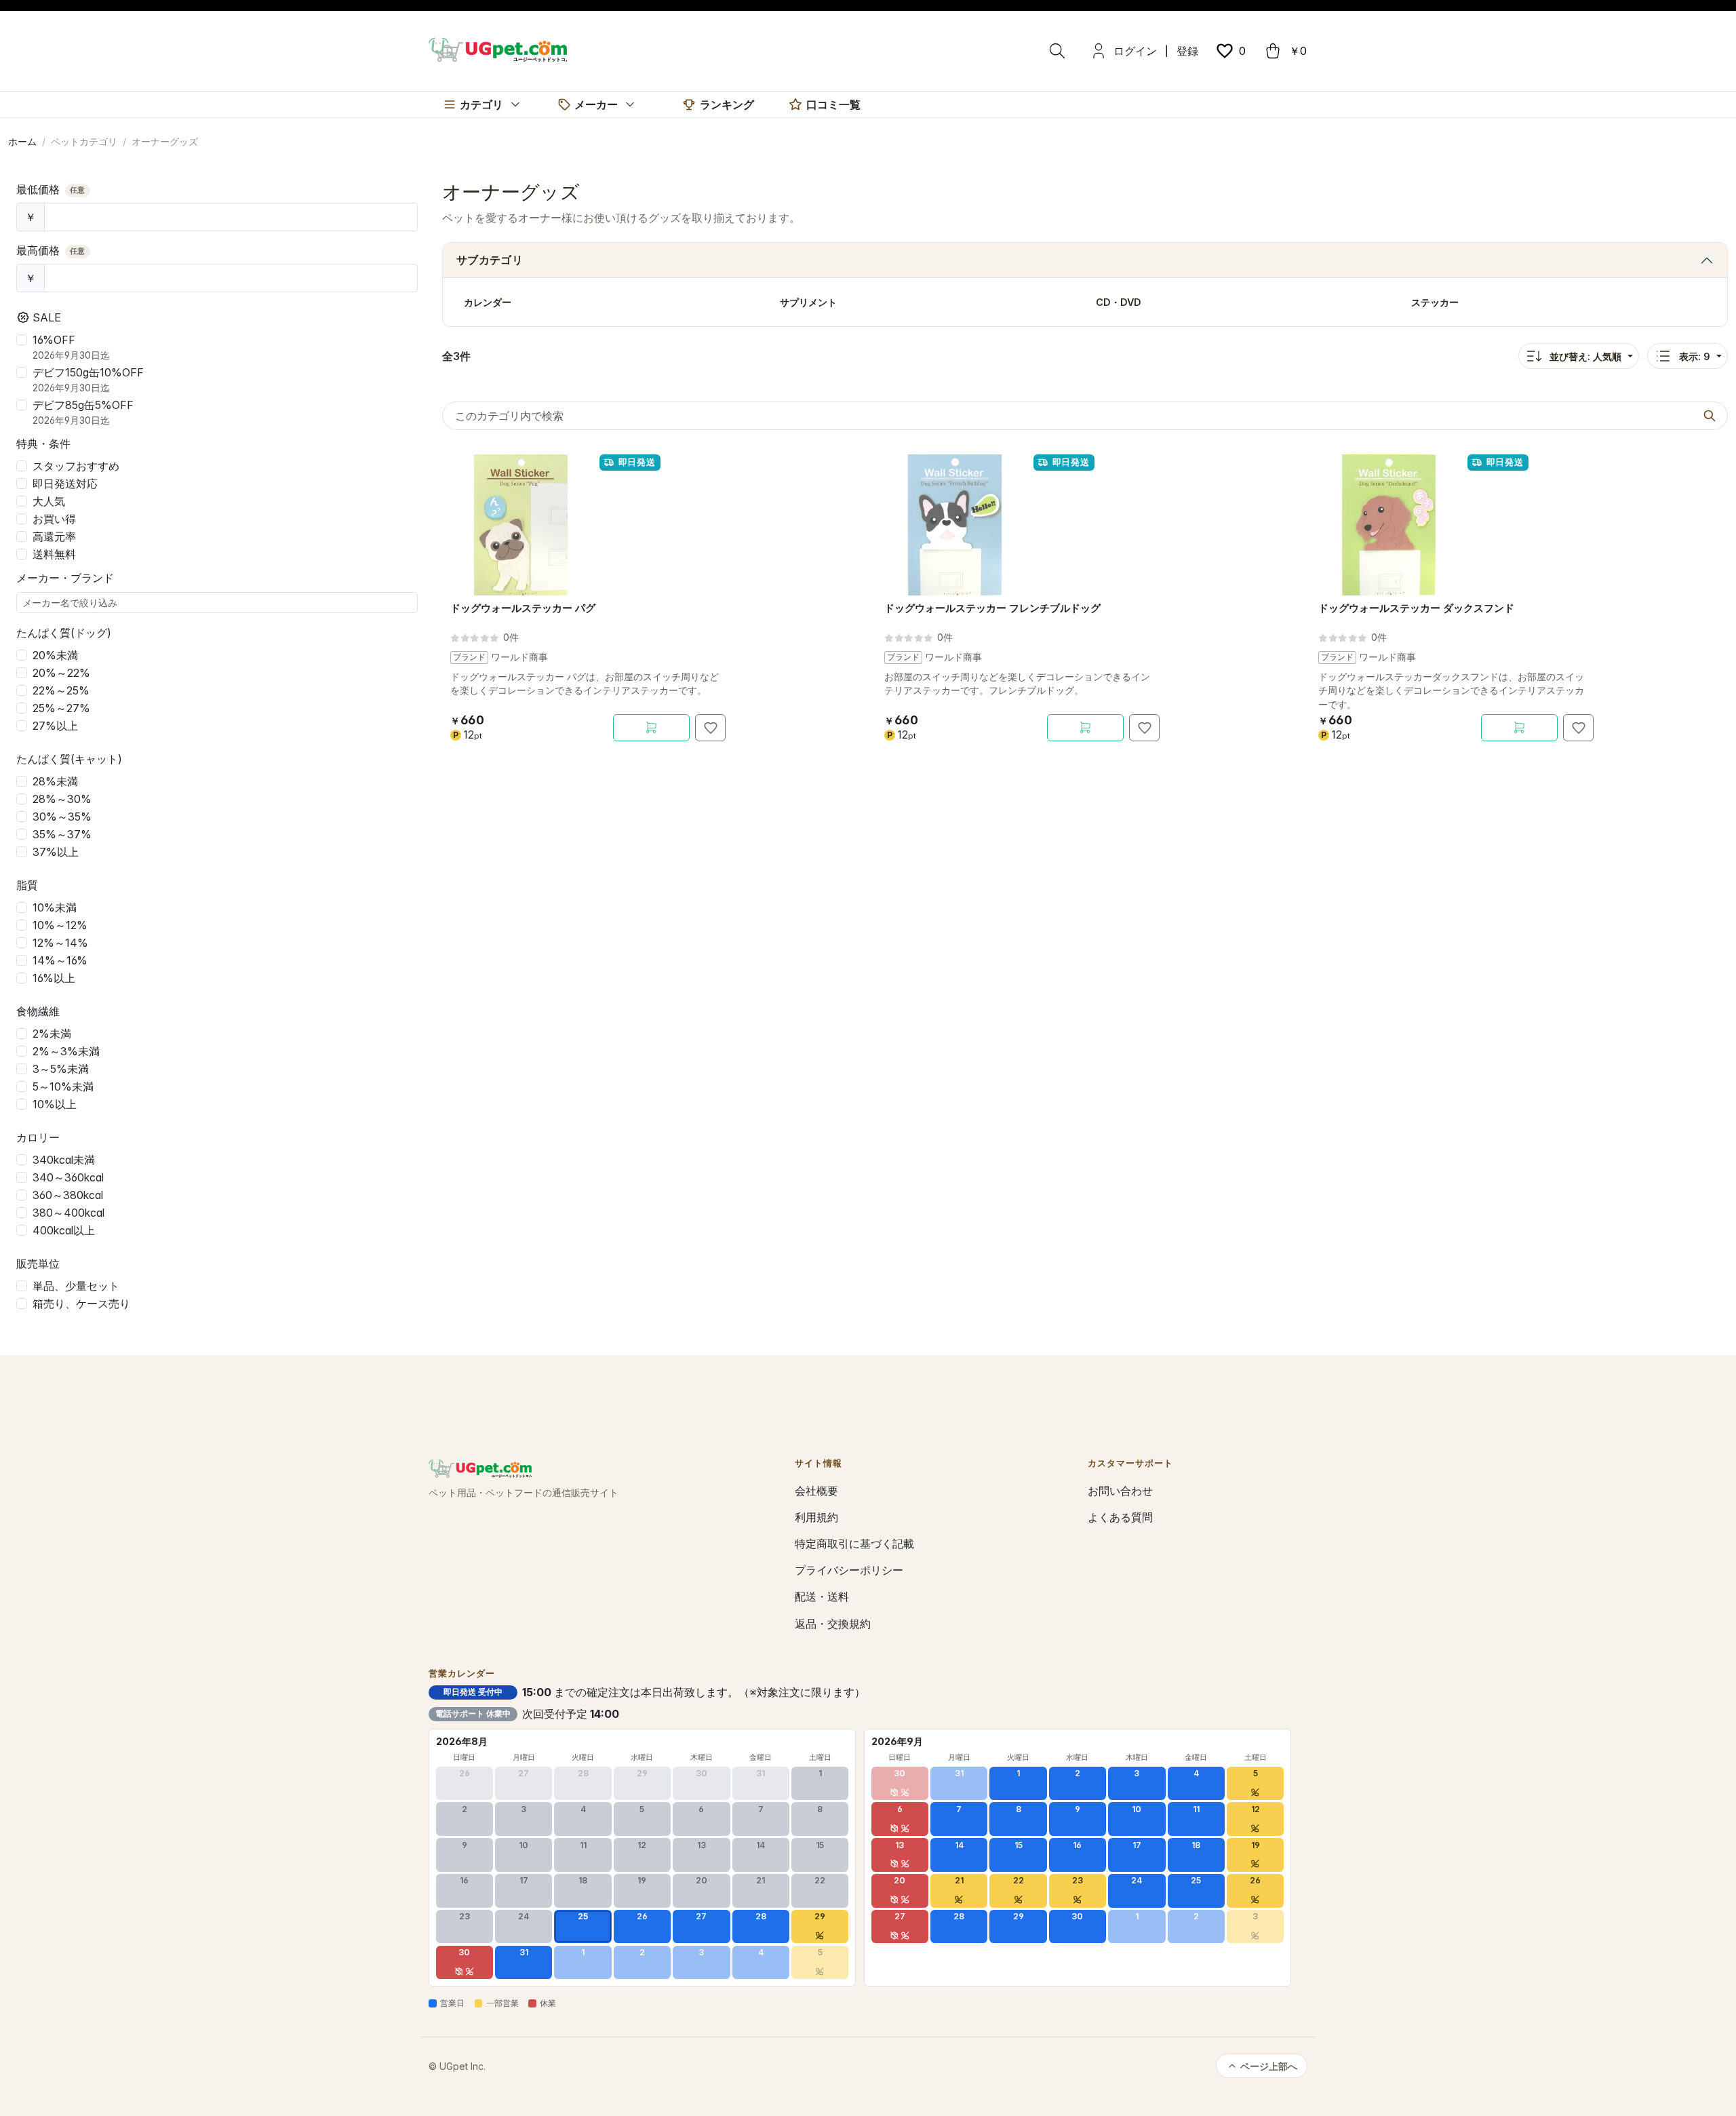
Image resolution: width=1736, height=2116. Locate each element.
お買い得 (54, 519)
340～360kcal (68, 1177)
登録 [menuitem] (1187, 51)
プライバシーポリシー (849, 1570)
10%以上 (55, 1104)
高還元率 (54, 536)
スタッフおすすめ (76, 466)
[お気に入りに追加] (710, 728)
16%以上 (54, 978)
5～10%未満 (63, 1086)
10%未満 (55, 907)
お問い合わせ (1120, 1491)
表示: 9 (1695, 356)
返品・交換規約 (833, 1624)
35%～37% (62, 834)
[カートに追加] (651, 728)
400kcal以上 (64, 1230)
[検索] (1057, 51)
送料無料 (54, 554)
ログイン (1135, 51)
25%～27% (61, 708)
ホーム (22, 141)
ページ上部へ (1269, 2066)
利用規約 (816, 1517)
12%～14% (60, 943)
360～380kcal (68, 1195)
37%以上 (56, 852)
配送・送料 (822, 1596)
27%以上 (55, 726)
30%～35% (62, 817)
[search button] (1710, 416)
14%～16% (60, 960)
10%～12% (60, 925)
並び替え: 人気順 (1585, 356)
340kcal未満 (64, 1160)
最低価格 (51, 189)
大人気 (49, 501)
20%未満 (55, 655)
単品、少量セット (76, 1286)
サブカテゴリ (490, 260)
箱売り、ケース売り (81, 1304)
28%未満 (55, 781)
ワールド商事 (519, 657)
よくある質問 (1120, 1517)
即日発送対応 (65, 484)
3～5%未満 (61, 1069)
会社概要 (816, 1491)
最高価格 (51, 250)
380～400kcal (68, 1213)
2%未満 (52, 1034)
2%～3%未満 (66, 1051)
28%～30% (62, 799)
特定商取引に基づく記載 (854, 1544)
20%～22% (61, 673)
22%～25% (61, 690)
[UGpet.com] (498, 49)
